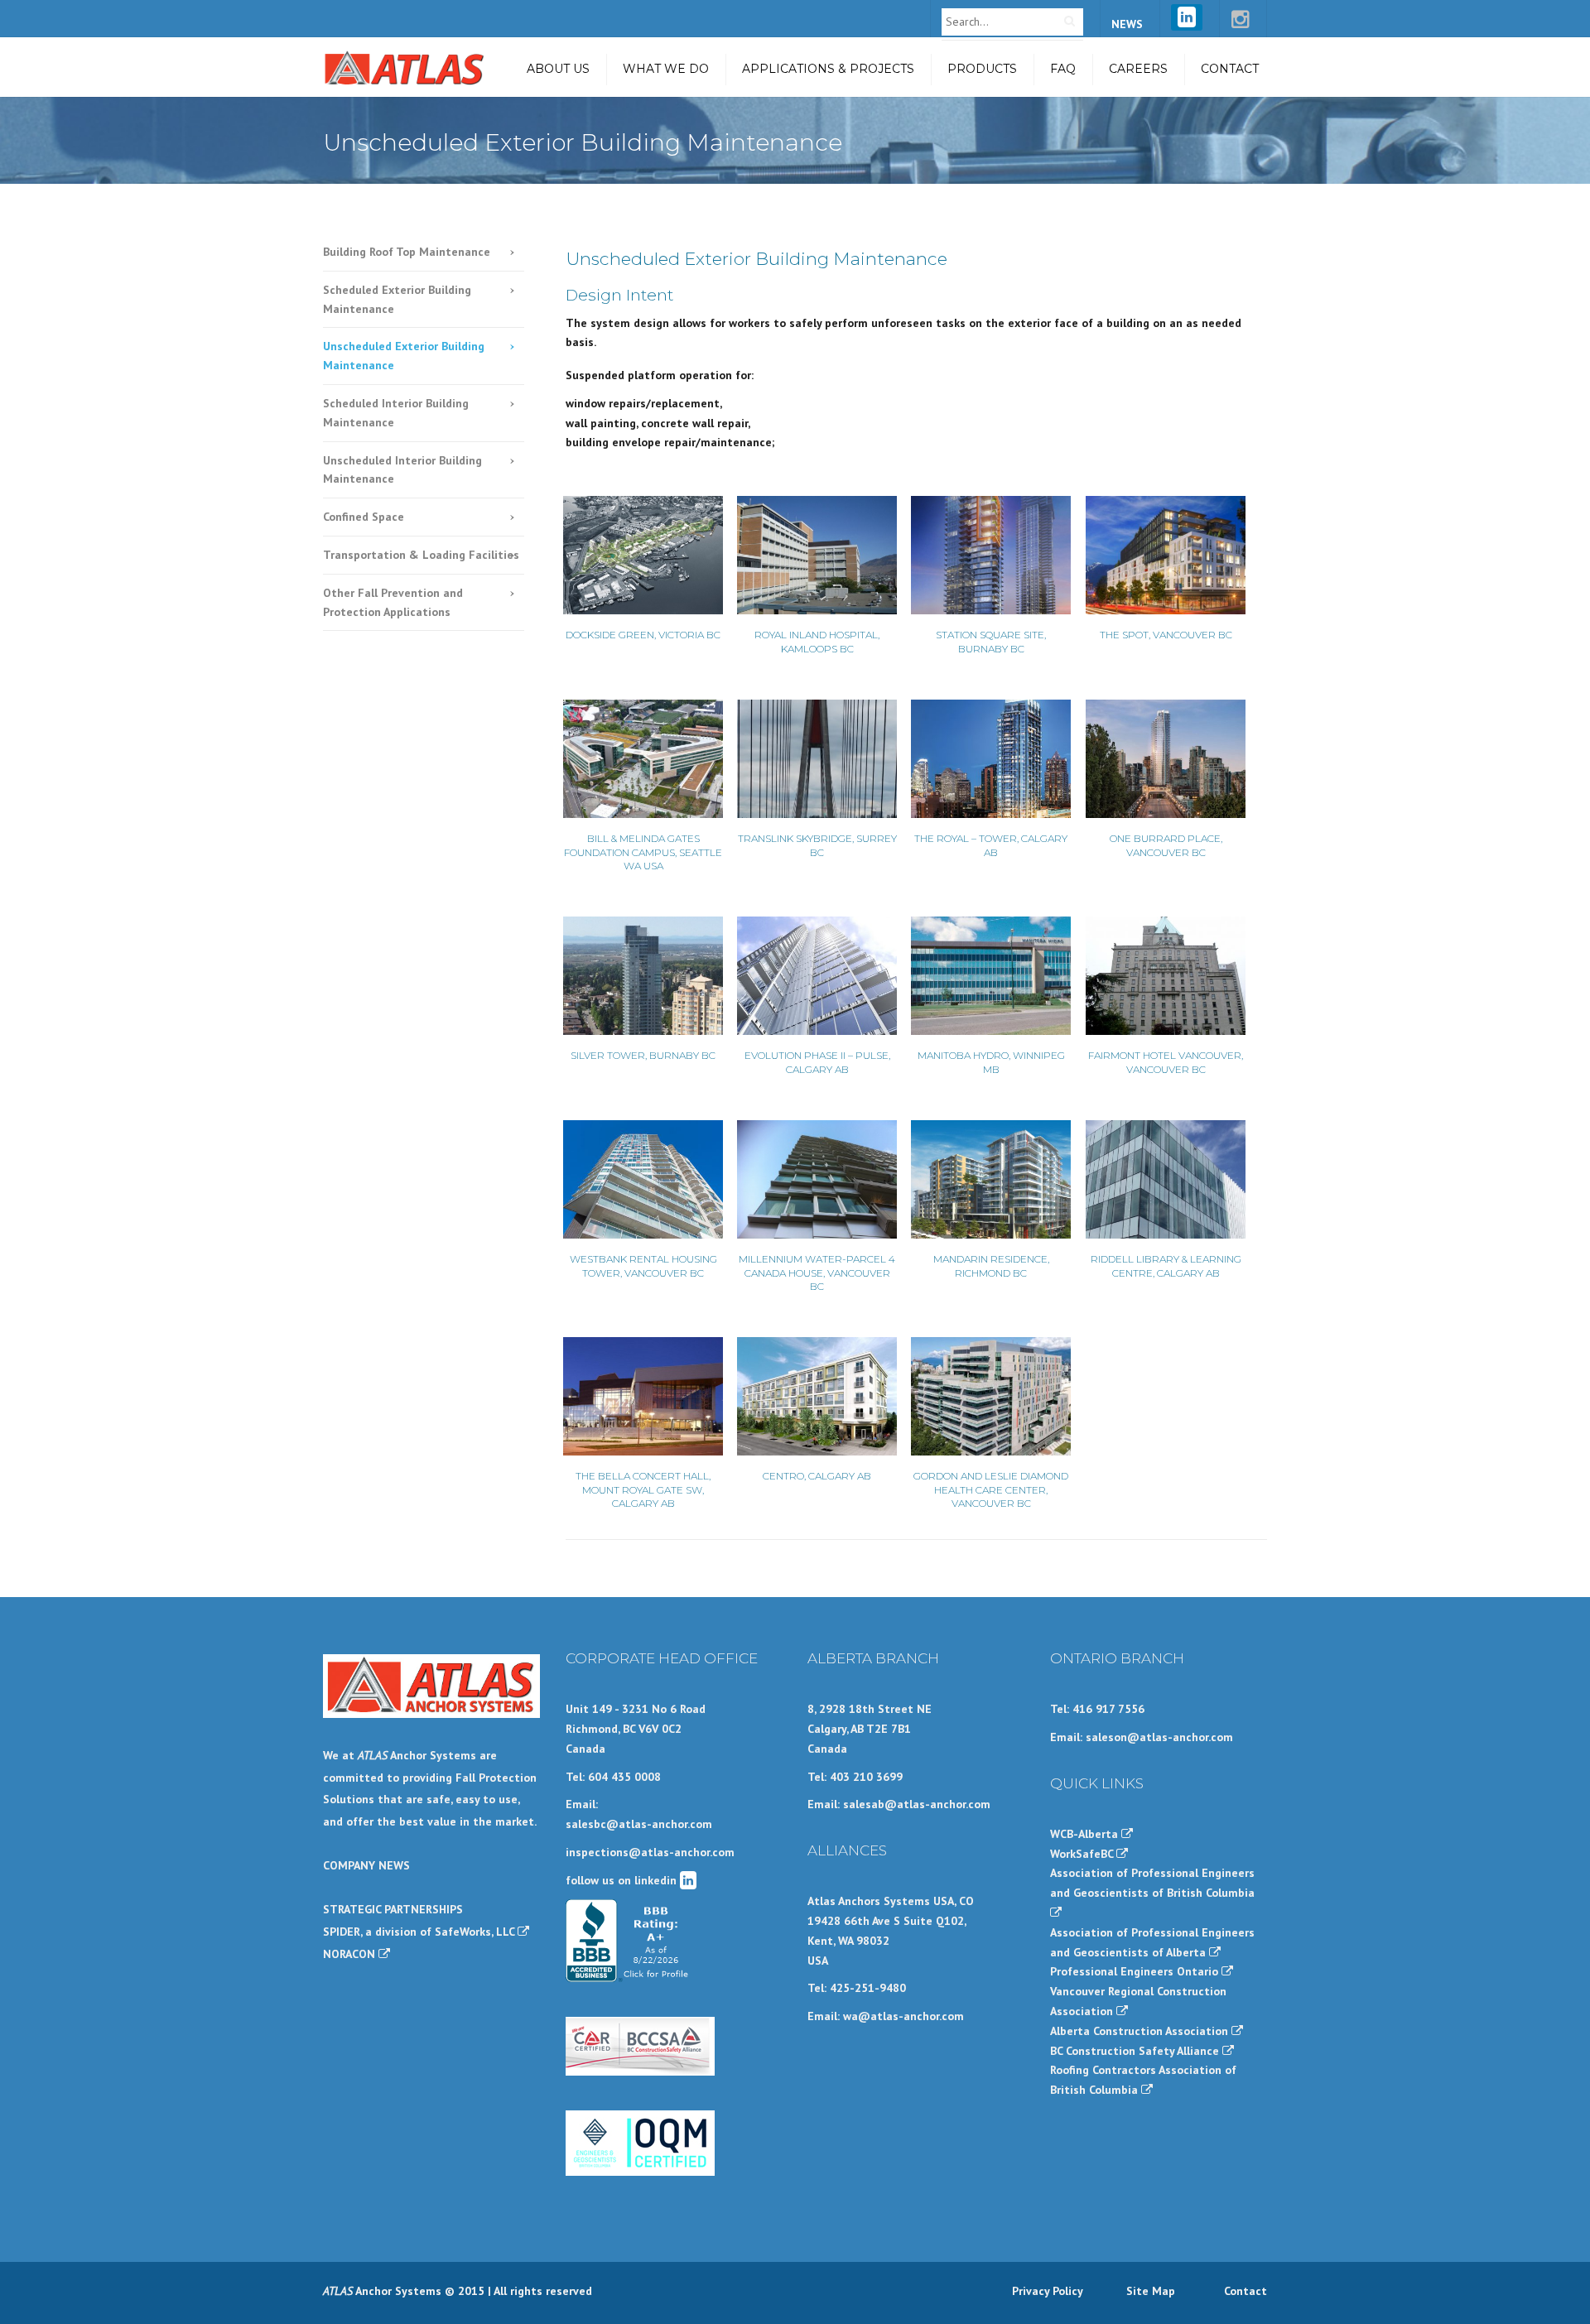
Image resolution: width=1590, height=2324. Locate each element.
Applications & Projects (828, 69)
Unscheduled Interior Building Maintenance (402, 470)
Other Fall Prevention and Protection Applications (393, 602)
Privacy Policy (1048, 2291)
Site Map (1151, 2291)
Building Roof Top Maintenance (407, 252)
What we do (666, 69)
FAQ (1063, 69)
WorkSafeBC (1083, 1854)
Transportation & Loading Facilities (421, 555)
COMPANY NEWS (366, 1865)
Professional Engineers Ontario (1136, 1971)
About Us (558, 69)
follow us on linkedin (623, 1880)
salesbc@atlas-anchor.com (639, 1824)
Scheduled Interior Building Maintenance (396, 413)
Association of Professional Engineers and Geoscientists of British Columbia (1152, 1883)
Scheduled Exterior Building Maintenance (397, 299)
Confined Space (364, 517)
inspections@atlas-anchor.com (650, 1852)
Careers (1138, 69)
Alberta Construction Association (1141, 2031)
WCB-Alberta (1086, 1834)
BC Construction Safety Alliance (1136, 2051)
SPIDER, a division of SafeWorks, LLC (420, 1932)
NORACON (351, 1954)
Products (982, 69)
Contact (1230, 69)
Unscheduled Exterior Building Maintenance (404, 356)
